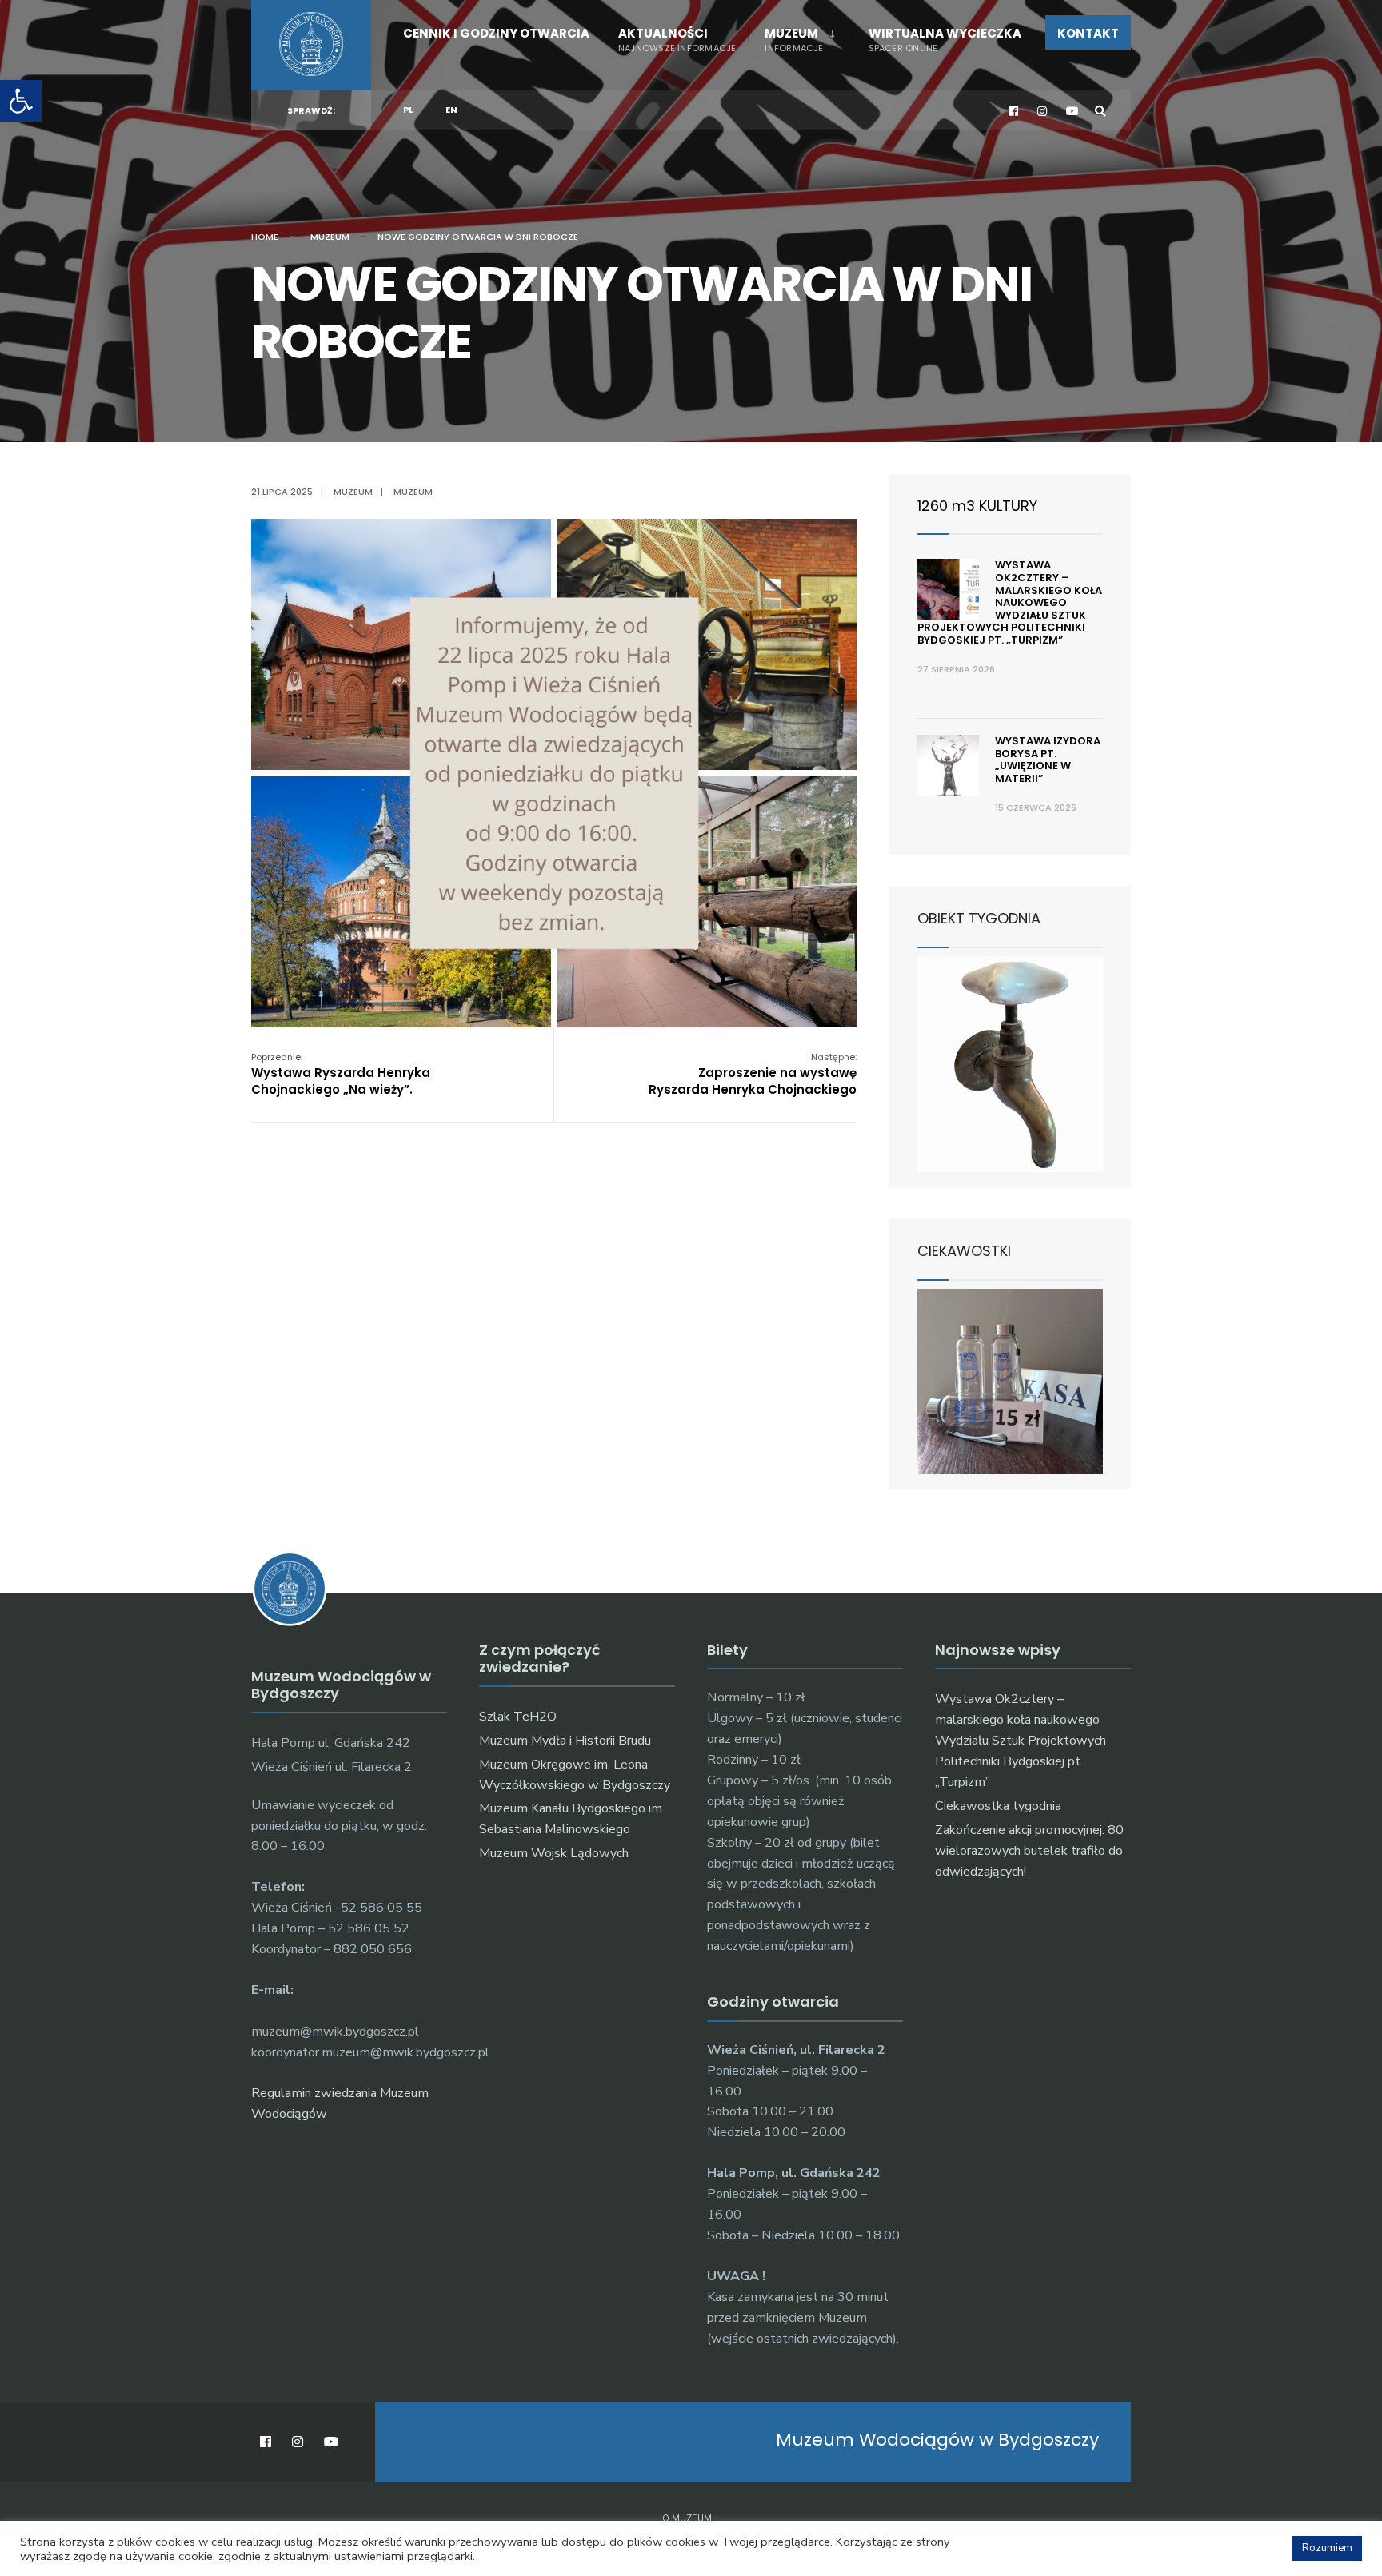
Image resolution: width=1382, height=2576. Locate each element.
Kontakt (1088, 33)
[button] (21, 101)
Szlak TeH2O (518, 1717)
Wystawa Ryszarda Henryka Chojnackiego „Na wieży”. (341, 1074)
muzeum (413, 492)
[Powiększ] (837, 540)
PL (408, 110)
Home (265, 237)
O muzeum (687, 2519)
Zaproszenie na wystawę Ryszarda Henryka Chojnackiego (753, 1074)
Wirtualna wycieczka (945, 40)
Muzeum (794, 40)
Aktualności (677, 40)
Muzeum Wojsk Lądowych (554, 1853)
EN (451, 110)
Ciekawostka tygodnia (998, 1806)
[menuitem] (799, 37)
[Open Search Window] (1100, 111)
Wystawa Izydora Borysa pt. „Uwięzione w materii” (1048, 760)
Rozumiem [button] (1327, 2548)
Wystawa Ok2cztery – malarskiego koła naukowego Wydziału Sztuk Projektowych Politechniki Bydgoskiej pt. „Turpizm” (1010, 602)
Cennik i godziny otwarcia (496, 33)
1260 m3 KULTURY (977, 506)
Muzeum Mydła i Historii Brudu (565, 1741)
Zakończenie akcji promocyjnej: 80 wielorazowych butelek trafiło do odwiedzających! (1029, 1851)
